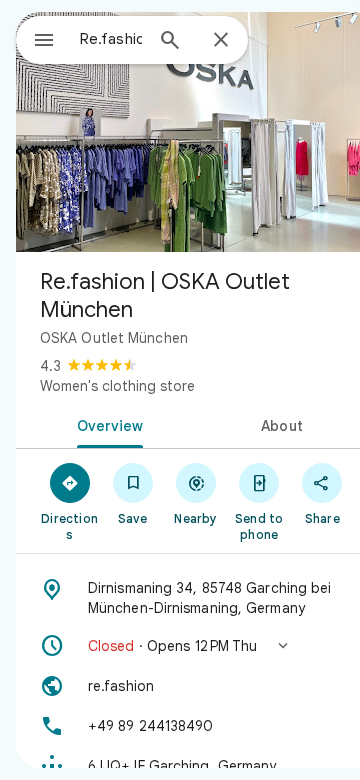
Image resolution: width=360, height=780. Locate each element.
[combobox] (111, 39)
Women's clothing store (117, 386)
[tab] (106, 424)
